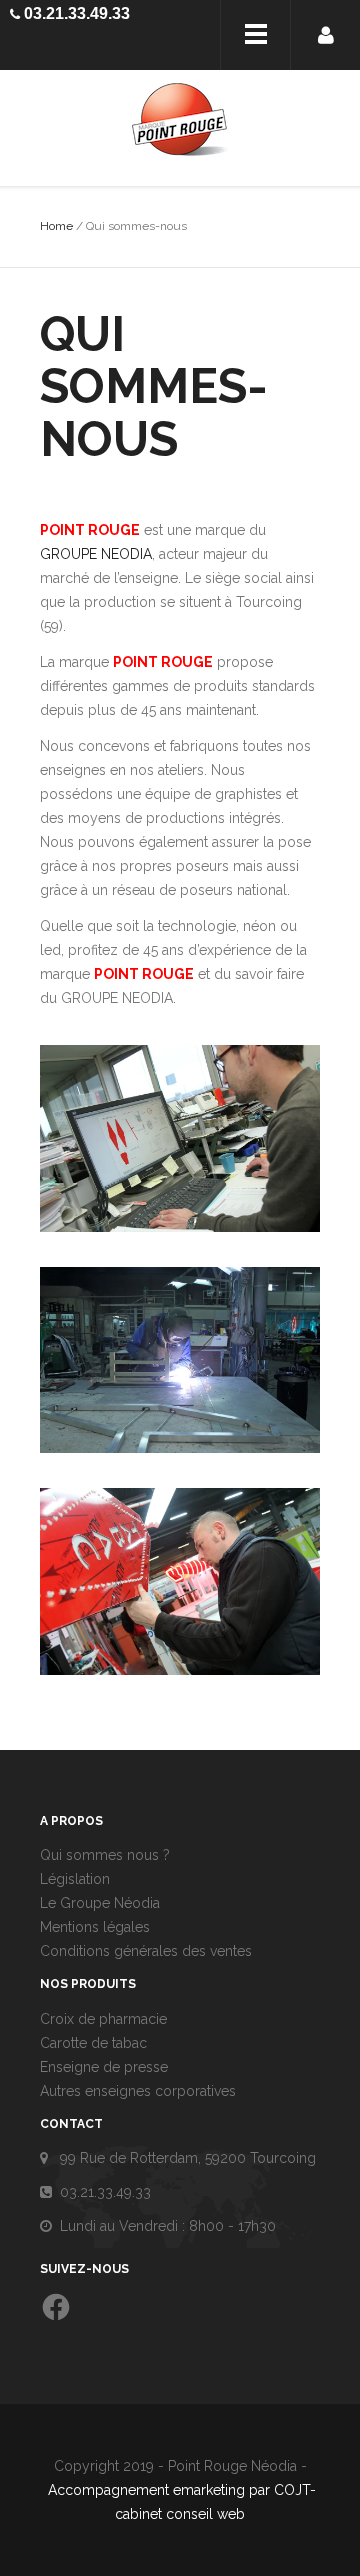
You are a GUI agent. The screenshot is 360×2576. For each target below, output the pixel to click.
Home (56, 226)
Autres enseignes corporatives (138, 2091)
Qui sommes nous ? (105, 1855)
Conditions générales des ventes (146, 1951)
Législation (75, 1879)
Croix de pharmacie (103, 2019)
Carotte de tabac (93, 2043)
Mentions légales (95, 1927)
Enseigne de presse (104, 2067)
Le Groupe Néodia (100, 1903)
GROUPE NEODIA (96, 554)
